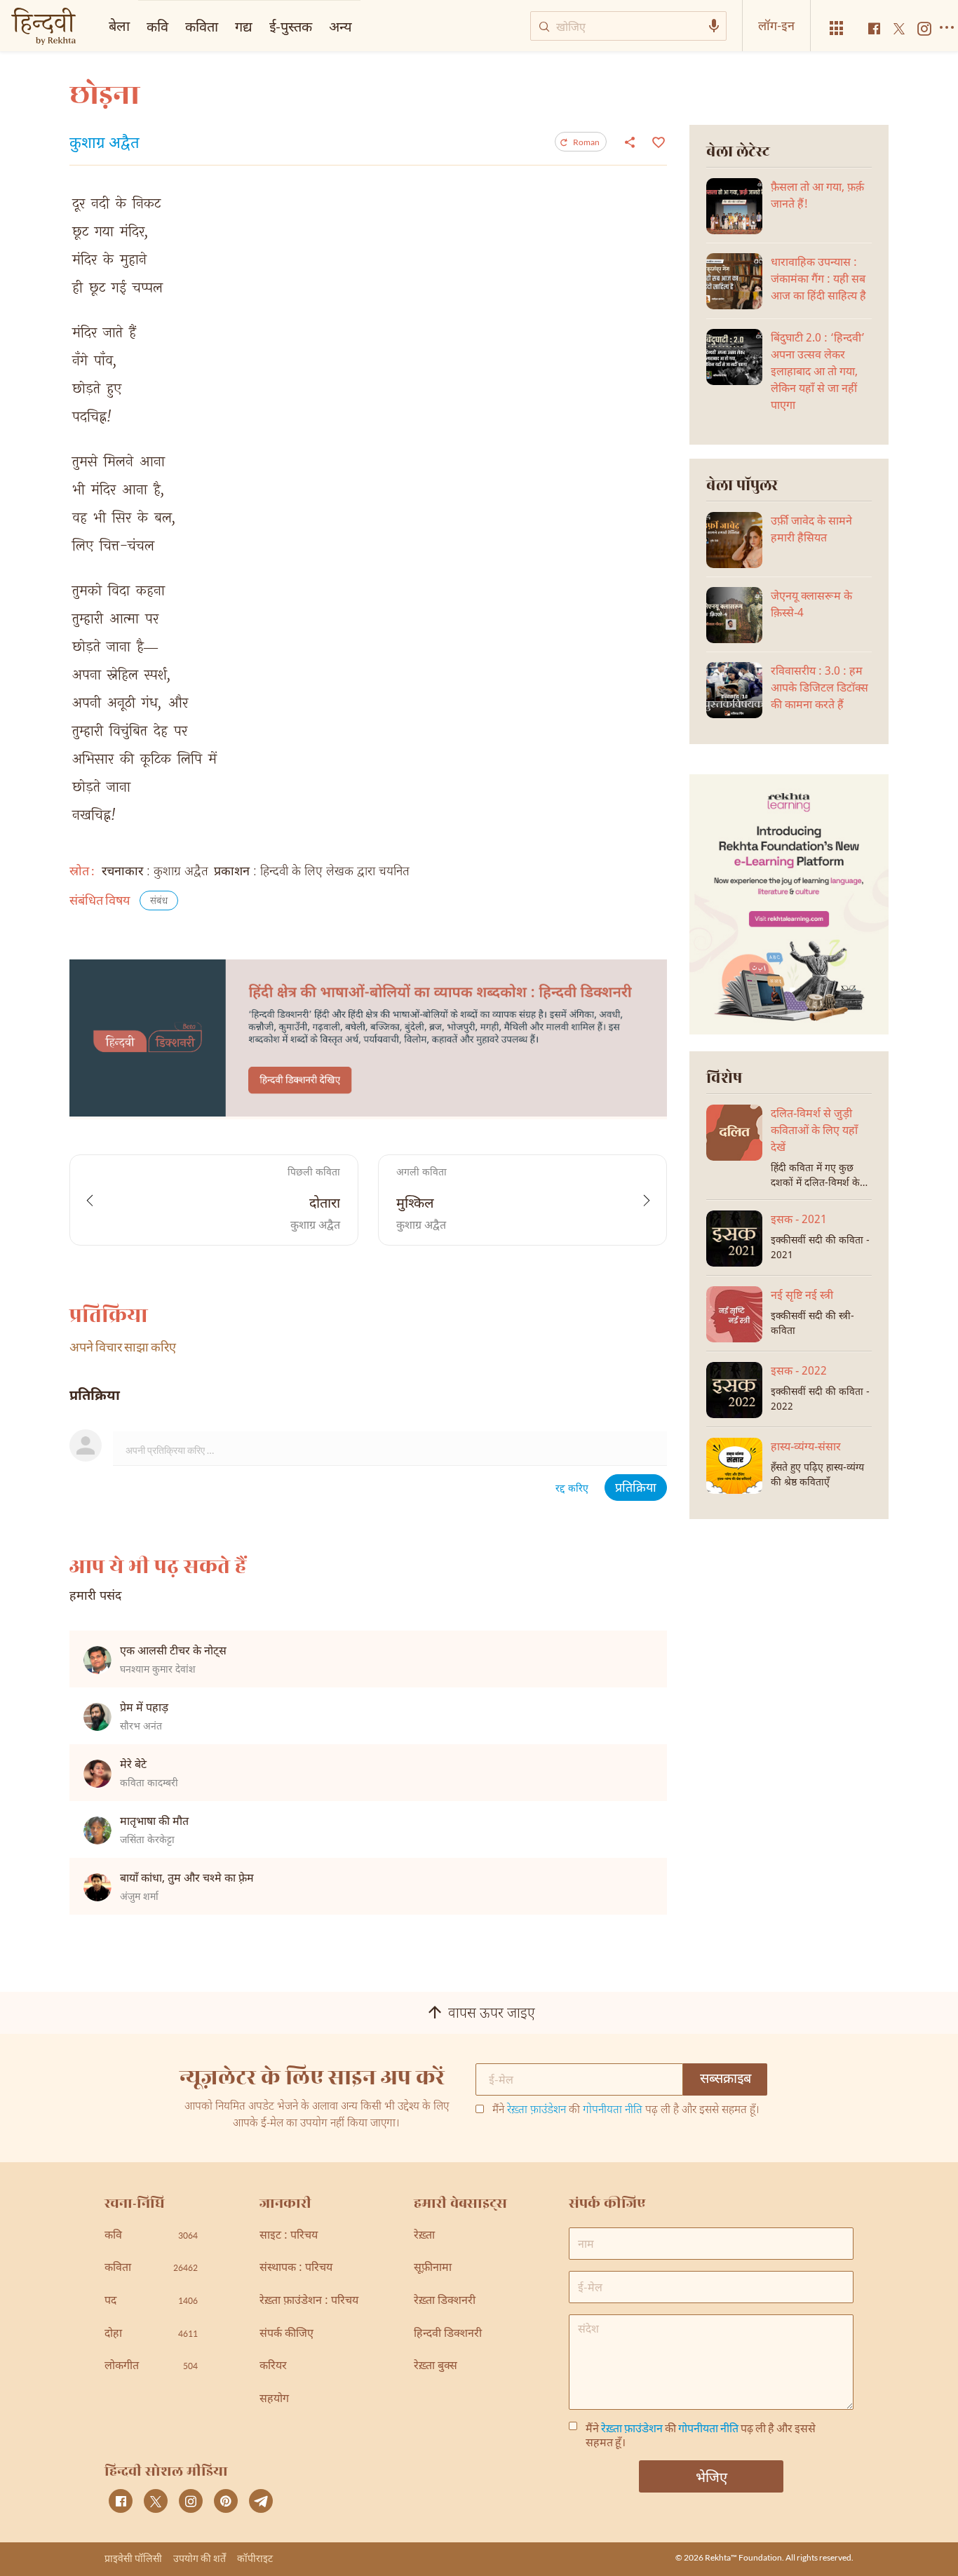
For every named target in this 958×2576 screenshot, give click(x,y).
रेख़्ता (424, 2236)
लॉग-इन (776, 25)
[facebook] (121, 2501)
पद (151, 2301)
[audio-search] (714, 26)
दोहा (151, 2334)
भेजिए (711, 2476)
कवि (157, 26)
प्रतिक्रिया (636, 1489)
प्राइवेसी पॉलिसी (133, 2558)
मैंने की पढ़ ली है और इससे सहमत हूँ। (626, 2111)
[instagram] (191, 2501)
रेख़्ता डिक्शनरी (445, 2301)
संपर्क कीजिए (286, 2334)
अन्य (340, 26)
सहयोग (274, 2400)
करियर (273, 2367)
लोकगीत (151, 2367)
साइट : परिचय (289, 2236)
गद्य (244, 26)
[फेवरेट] (657, 141)
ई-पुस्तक (291, 26)
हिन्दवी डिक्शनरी (448, 2334)
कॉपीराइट (255, 2558)
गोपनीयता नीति (613, 2111)
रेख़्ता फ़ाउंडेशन (537, 2111)
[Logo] (43, 28)
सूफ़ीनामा (433, 2268)
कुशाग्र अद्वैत (104, 144)
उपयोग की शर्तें (200, 2558)
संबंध (159, 902)
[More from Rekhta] (837, 28)
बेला (119, 25)
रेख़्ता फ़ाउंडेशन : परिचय (309, 2301)
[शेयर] (630, 142)
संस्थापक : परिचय (296, 2268)
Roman (586, 142)
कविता (202, 26)
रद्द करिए (572, 1489)
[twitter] (156, 2501)
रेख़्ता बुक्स (436, 2367)
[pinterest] (226, 2501)
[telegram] (261, 2501)
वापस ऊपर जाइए (492, 2014)
